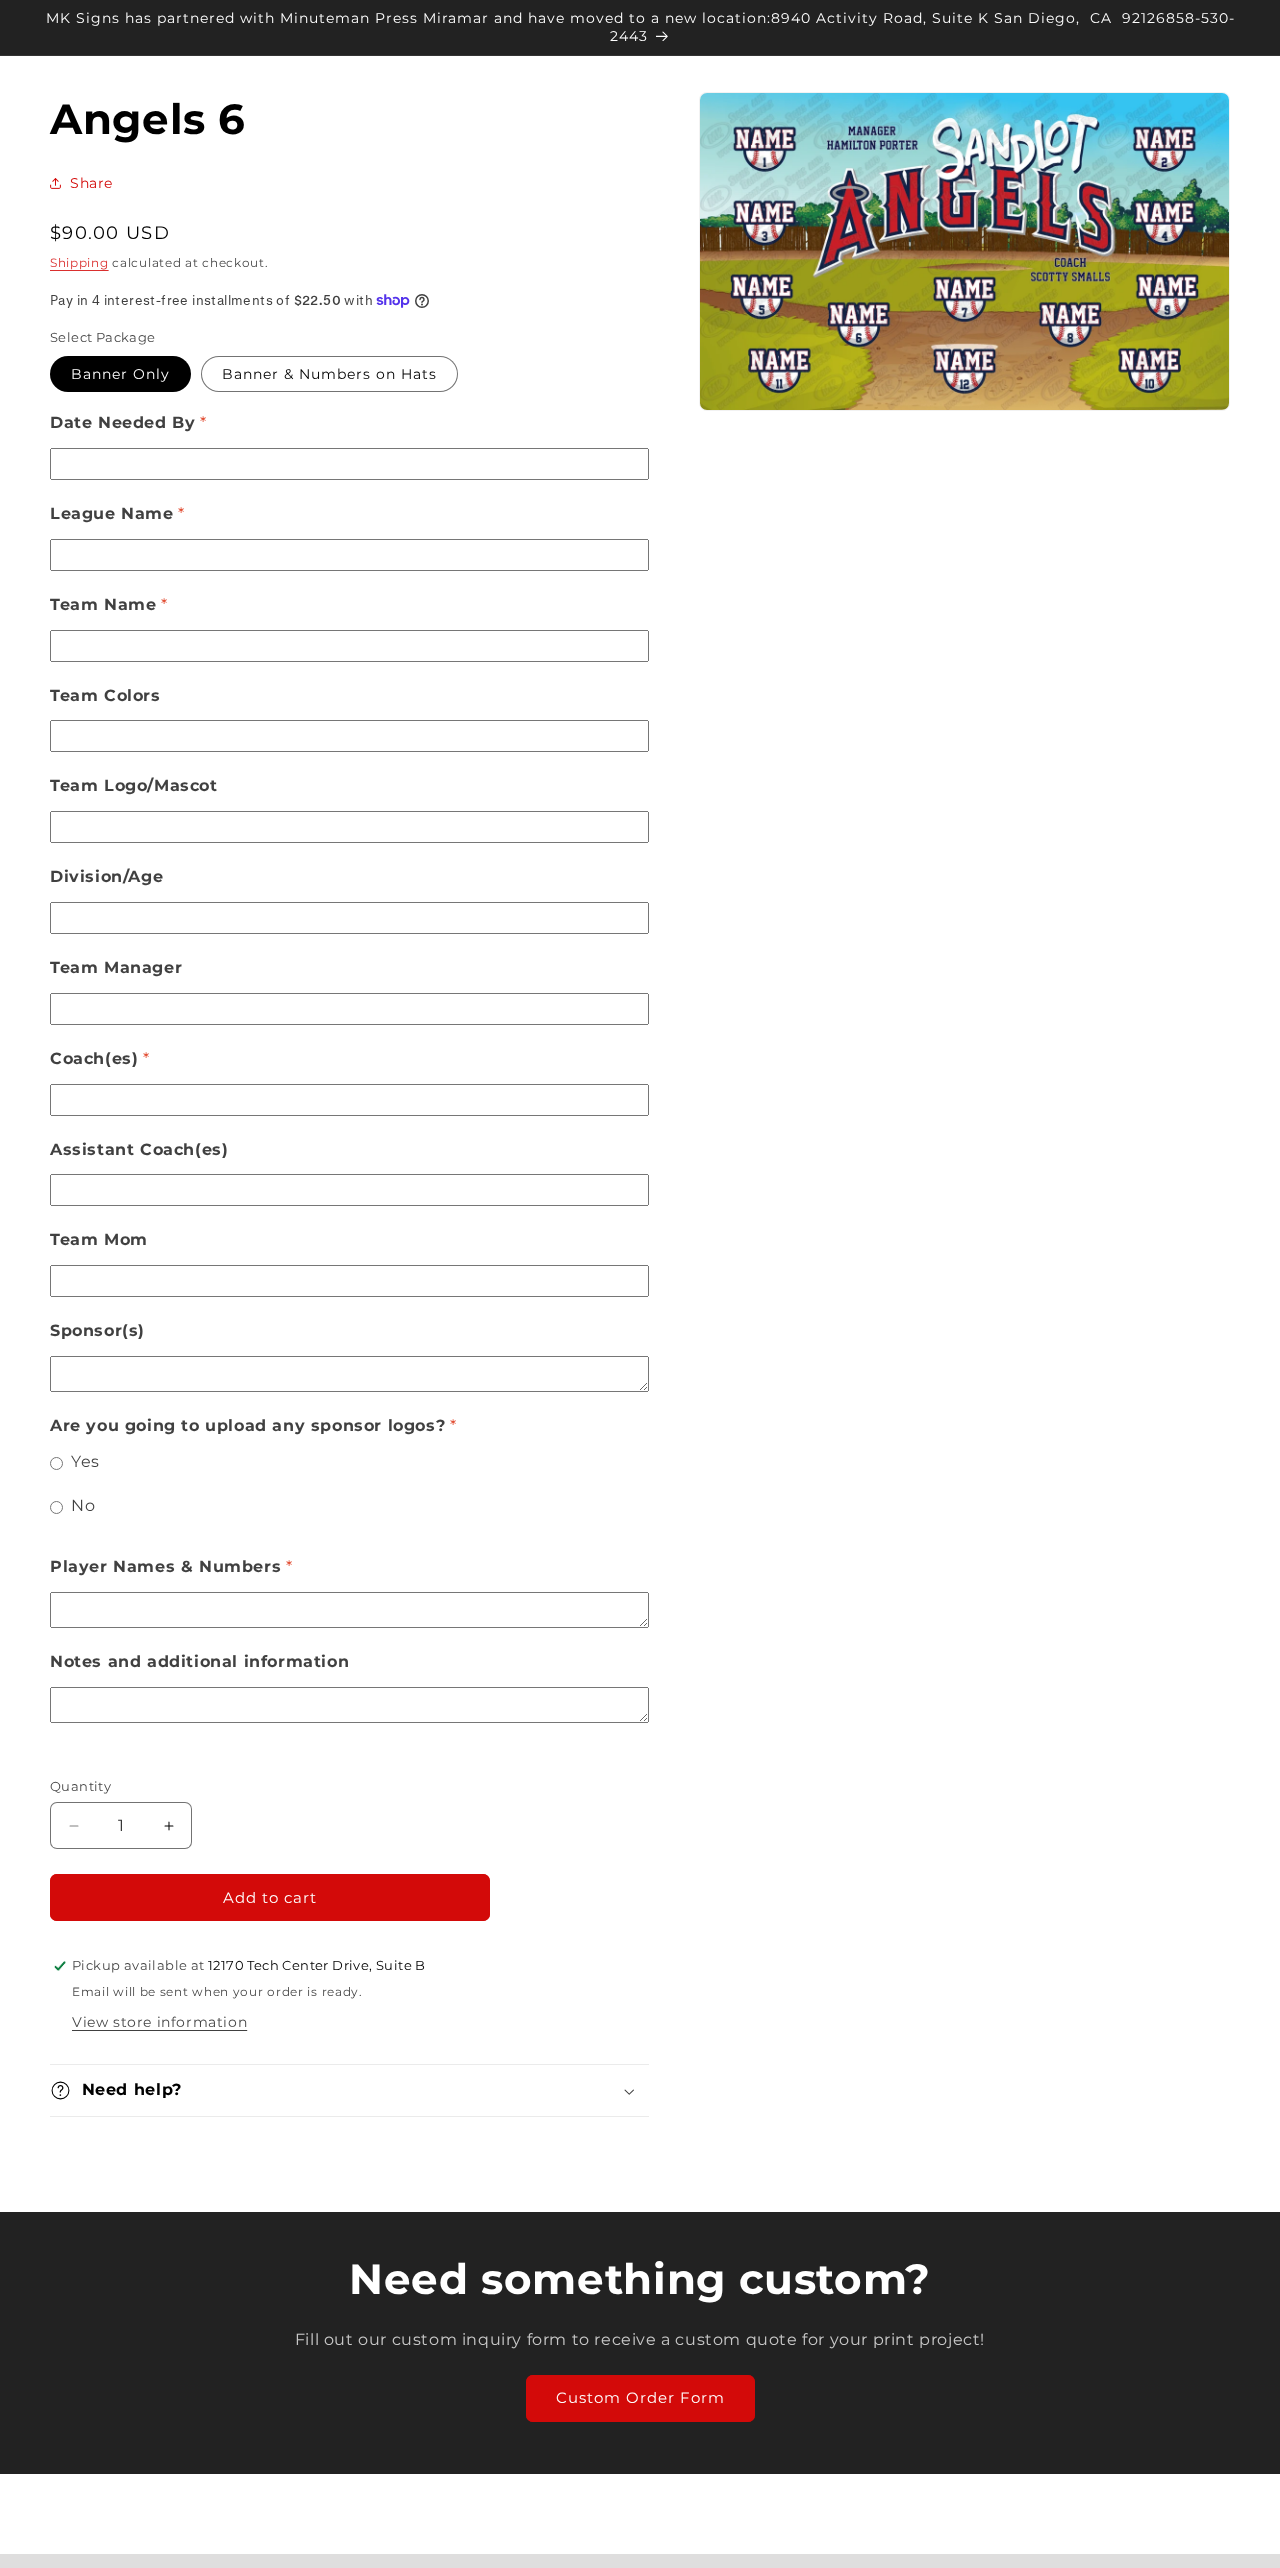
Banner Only (120, 374)
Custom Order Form (640, 2397)
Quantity (80, 1786)
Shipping (79, 262)
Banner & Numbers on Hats (329, 374)
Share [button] (91, 183)
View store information (159, 2022)
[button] (349, 2090)
